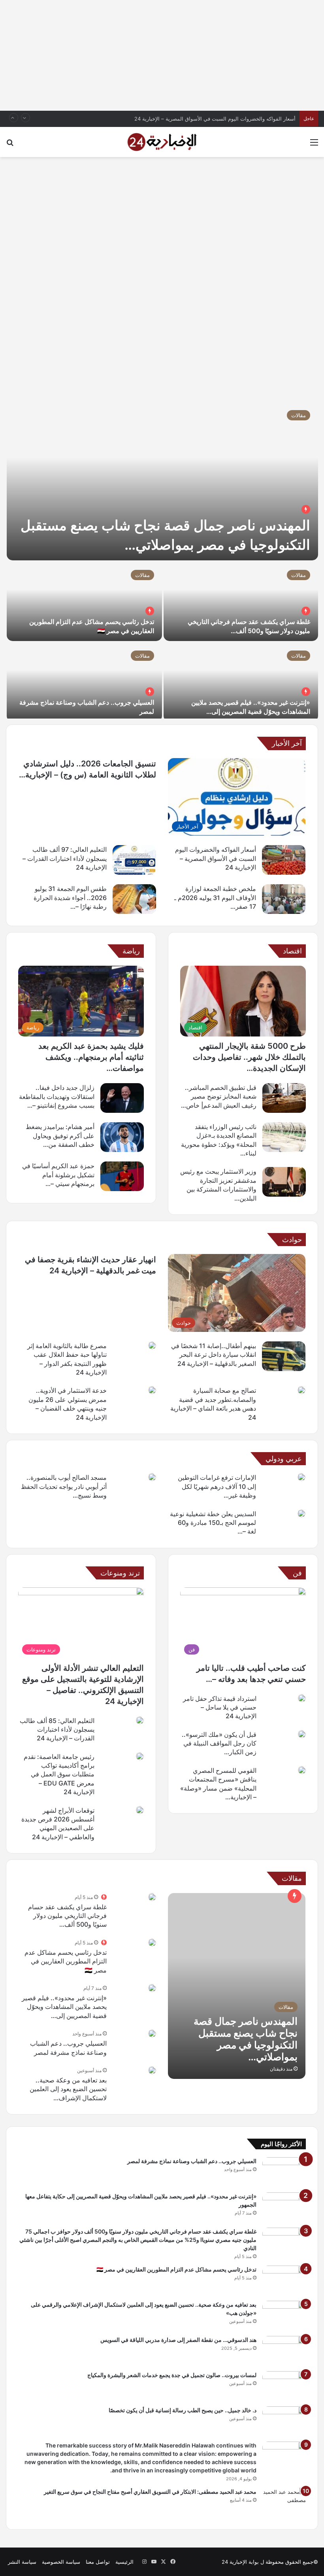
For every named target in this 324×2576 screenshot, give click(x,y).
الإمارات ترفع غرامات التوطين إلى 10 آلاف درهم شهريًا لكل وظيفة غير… (217, 1486)
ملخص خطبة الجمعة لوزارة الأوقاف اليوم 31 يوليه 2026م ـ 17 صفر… (215, 897)
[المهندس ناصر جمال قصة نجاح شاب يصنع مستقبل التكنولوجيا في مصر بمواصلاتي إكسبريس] (237, 1986)
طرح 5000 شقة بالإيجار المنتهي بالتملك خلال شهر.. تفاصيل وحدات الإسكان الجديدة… (249, 1057)
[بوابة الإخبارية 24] (162, 142)
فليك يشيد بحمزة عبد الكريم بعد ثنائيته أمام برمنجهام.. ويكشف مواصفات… (91, 1057)
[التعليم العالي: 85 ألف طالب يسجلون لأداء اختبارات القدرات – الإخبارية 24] (140, 1720)
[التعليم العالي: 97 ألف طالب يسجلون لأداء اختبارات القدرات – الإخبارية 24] (134, 860)
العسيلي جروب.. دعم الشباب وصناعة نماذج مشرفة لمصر (192, 2161)
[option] (162, 560)
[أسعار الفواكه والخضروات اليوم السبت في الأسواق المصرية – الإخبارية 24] (284, 860)
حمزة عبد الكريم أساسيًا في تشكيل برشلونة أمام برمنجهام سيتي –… (58, 1175)
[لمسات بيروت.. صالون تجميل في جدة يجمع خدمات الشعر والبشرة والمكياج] (284, 2386)
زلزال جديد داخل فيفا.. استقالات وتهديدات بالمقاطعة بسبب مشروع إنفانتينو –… (57, 1096)
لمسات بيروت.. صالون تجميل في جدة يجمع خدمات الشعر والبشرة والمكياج (172, 2375)
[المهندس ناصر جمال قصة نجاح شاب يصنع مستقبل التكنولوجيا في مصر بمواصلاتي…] (162, 481)
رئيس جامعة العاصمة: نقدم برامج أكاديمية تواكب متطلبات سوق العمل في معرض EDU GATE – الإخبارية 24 (59, 1774)
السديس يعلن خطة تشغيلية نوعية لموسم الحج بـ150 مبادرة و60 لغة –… (213, 1523)
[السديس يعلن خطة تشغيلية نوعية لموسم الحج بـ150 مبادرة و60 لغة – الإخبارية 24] (301, 1513)
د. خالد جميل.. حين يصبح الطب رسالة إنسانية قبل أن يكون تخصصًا (183, 2410)
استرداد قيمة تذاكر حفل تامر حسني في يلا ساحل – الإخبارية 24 (220, 1707)
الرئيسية (124, 2562)
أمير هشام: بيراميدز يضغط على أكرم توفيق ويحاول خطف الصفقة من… (60, 1136)
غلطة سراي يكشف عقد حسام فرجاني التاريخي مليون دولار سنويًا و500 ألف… (67, 1916)
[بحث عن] (10, 145)
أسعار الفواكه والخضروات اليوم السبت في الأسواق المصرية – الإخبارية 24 (215, 119)
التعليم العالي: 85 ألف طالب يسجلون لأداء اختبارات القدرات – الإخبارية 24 (57, 1730)
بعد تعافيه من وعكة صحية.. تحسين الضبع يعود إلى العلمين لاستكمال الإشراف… (68, 2089)
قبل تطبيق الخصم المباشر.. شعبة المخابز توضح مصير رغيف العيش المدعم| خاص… (219, 1096)
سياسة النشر (22, 2562)
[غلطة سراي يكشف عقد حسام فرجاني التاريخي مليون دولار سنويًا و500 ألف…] (241, 601)
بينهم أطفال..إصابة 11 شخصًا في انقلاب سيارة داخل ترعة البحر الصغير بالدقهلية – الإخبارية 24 (214, 1355)
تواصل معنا (98, 2562)
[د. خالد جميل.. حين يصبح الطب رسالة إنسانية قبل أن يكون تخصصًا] (284, 2421)
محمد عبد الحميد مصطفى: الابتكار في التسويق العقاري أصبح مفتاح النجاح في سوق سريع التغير (150, 2492)
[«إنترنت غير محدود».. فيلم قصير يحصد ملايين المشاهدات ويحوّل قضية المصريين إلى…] (241, 682)
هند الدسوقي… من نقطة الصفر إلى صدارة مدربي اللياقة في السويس (178, 2340)
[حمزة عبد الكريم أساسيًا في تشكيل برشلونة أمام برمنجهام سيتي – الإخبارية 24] (122, 1176)
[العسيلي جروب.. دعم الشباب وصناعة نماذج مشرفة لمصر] (84, 682)
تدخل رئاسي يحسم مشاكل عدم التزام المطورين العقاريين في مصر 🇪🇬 (66, 1961)
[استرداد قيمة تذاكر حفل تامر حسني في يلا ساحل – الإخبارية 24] (302, 1698)
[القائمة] (314, 145)
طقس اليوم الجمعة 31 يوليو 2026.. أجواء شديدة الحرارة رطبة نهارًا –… (70, 897)
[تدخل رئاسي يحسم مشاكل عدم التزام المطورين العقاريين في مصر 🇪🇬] (84, 601)
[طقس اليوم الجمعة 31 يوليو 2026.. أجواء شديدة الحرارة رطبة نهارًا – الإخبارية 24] (134, 899)
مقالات (299, 415)
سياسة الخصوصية (61, 2562)
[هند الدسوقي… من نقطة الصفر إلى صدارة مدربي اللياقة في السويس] (284, 2351)
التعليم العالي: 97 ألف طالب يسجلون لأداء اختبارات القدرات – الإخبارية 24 (65, 858)
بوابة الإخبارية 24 (240, 2562)
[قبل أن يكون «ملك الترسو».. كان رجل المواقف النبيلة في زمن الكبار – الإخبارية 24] (302, 1734)
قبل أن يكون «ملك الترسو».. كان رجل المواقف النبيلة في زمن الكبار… (219, 1743)
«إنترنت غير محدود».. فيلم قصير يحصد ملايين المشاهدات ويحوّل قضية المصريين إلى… (64, 2007)
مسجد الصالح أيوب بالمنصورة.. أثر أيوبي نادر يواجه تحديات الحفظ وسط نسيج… (64, 1486)
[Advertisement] (162, 55)
